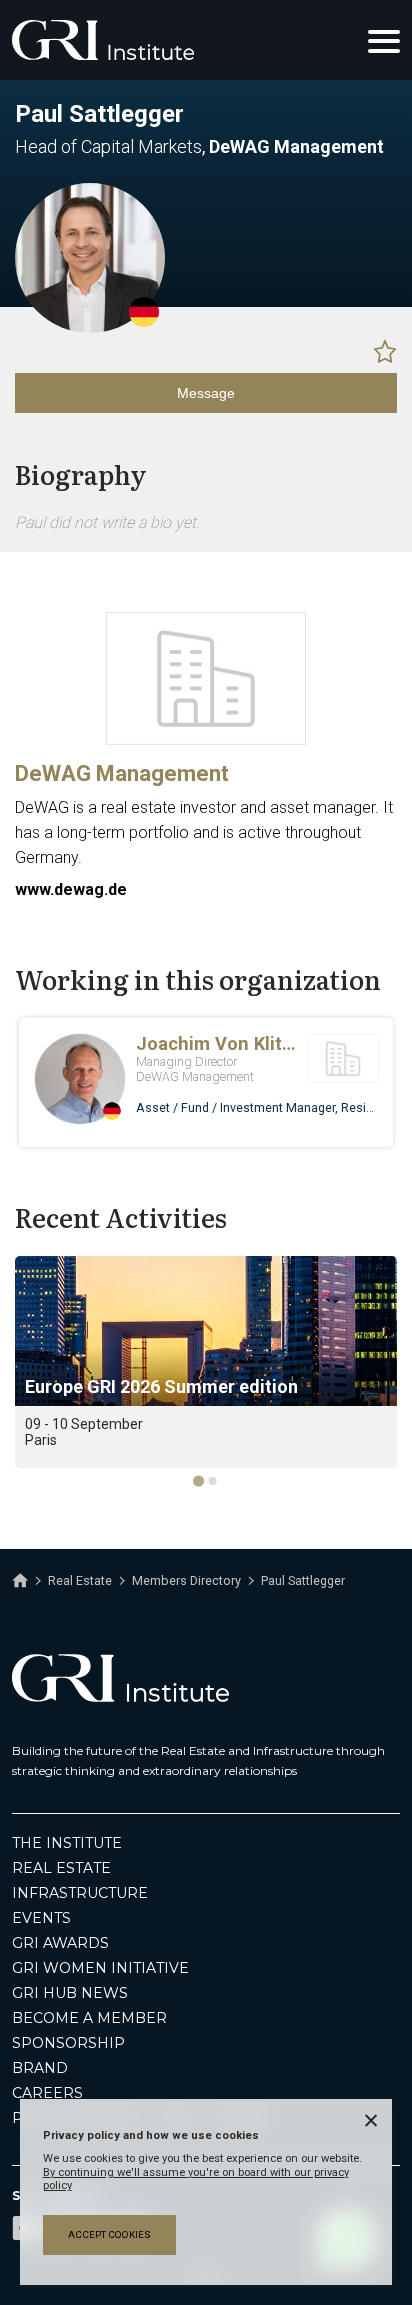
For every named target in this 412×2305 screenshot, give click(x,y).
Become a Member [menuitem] (89, 2018)
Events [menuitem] (41, 1918)
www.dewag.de (71, 889)
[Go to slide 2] (213, 1481)
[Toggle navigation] (384, 40)
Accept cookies (109, 2234)
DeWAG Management (122, 773)
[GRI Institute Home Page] (103, 40)
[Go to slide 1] (198, 1481)
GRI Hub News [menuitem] (70, 1993)
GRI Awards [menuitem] (60, 1943)
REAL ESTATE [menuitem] (61, 1868)
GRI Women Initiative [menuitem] (100, 1968)
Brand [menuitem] (40, 2068)
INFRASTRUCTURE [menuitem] (80, 1893)
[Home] (20, 1581)
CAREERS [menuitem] (47, 2093)
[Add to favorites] (385, 351)
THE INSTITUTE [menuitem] (67, 1843)
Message (206, 393)
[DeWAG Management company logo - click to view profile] (206, 740)
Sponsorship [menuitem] (68, 2043)
